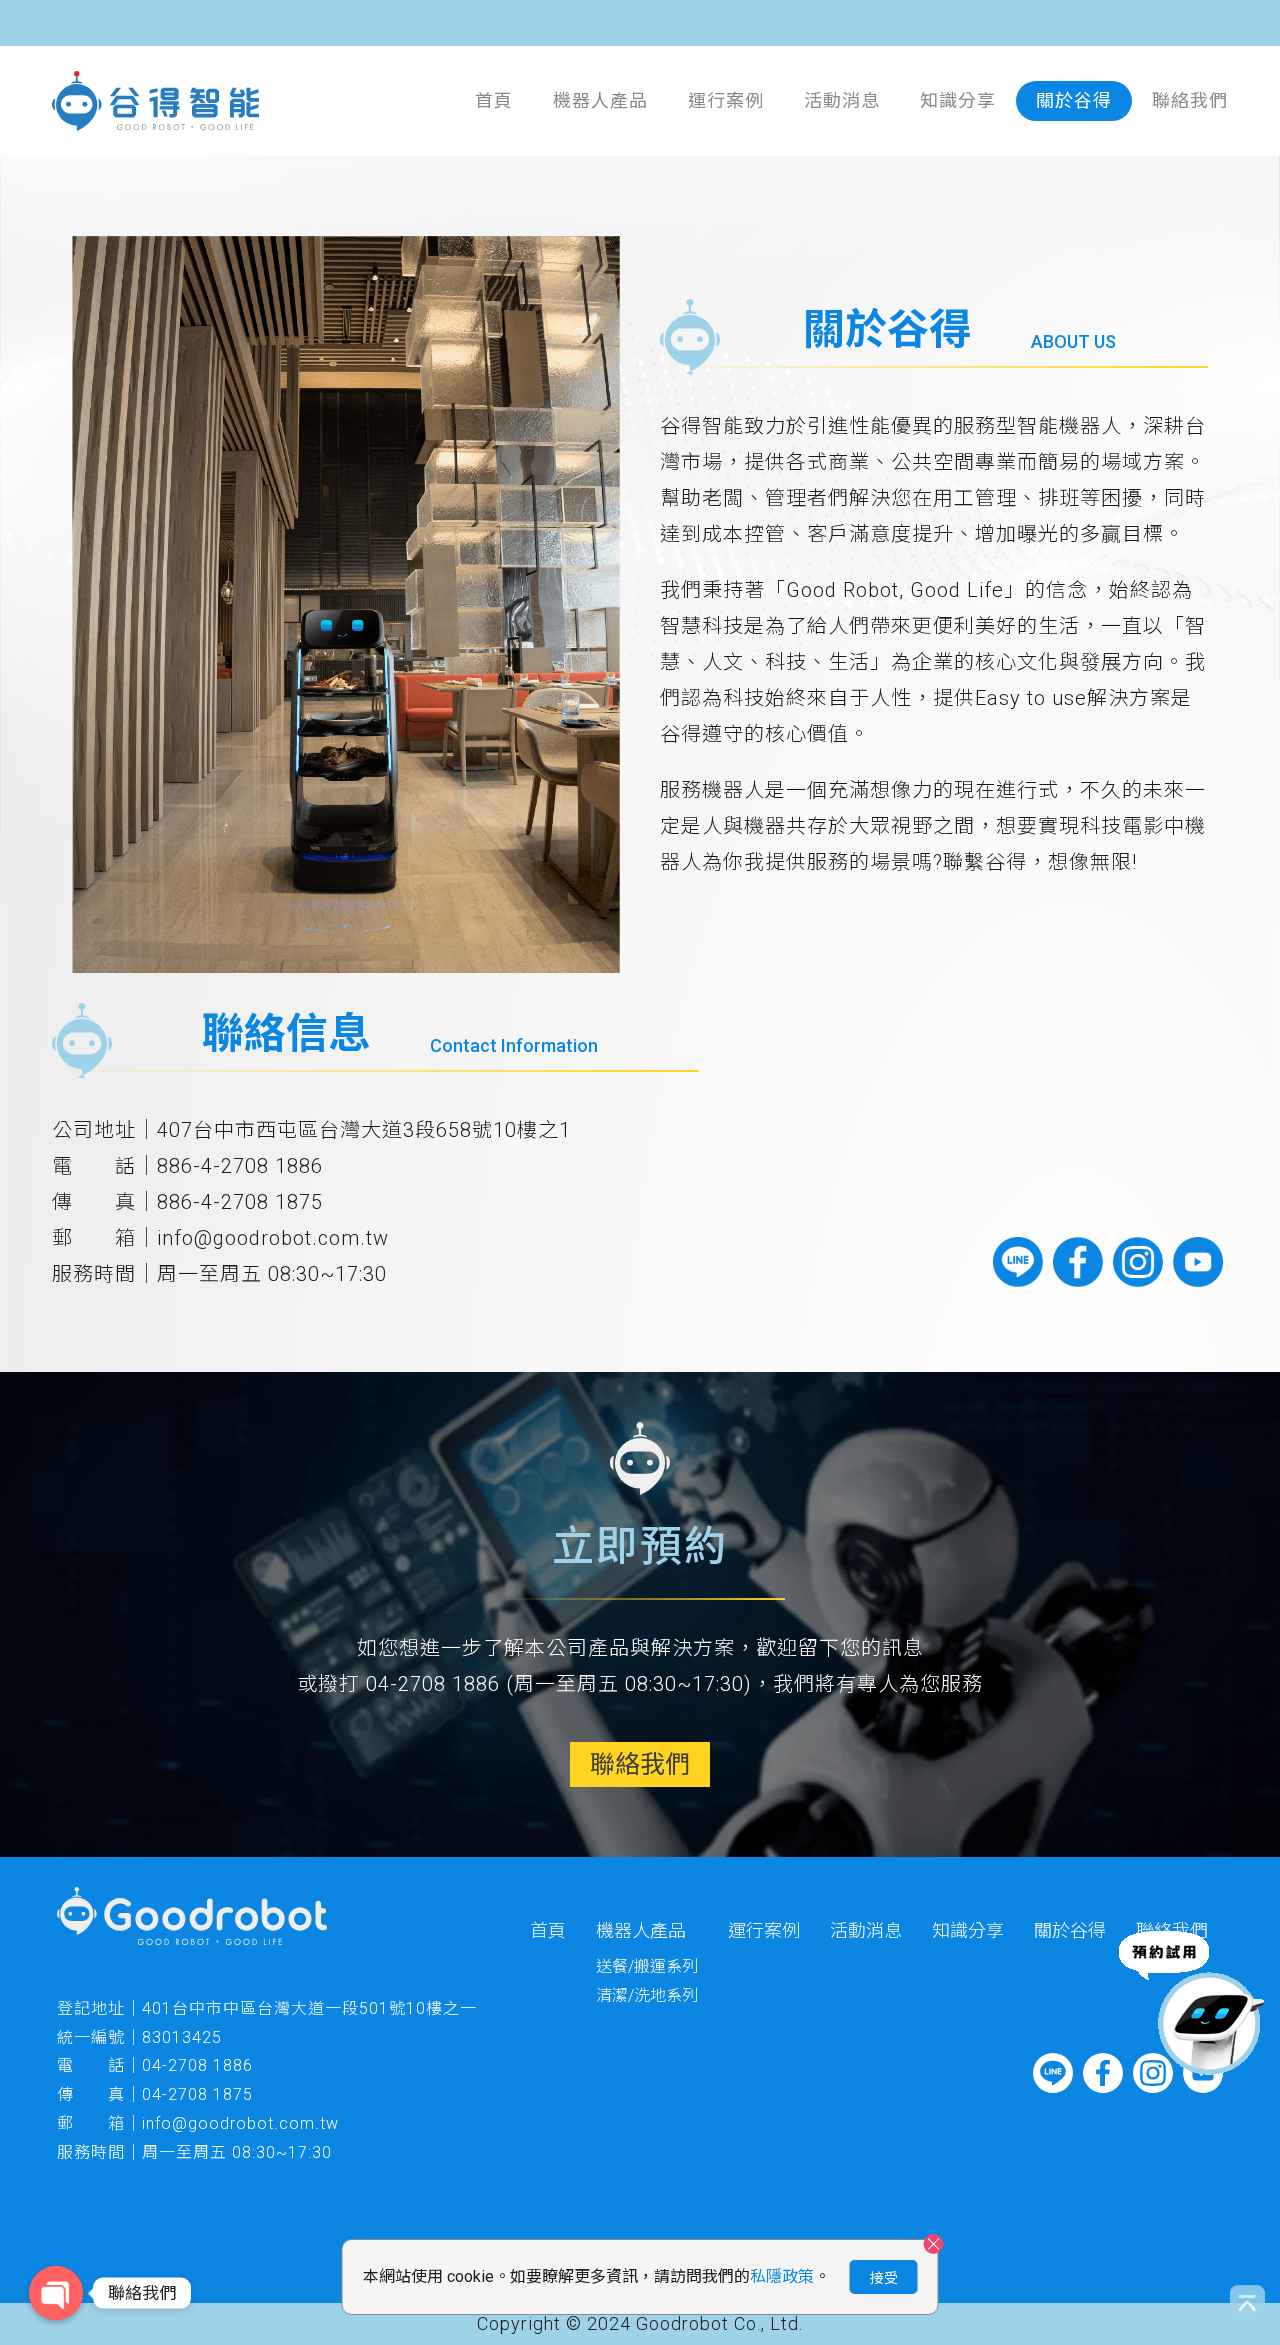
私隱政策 (782, 2276)
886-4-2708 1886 (240, 1166)
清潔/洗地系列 (647, 1995)
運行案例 (726, 100)
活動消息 (842, 100)
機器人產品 (600, 100)
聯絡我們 (1190, 100)
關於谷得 (1074, 100)
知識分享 (958, 100)
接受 (884, 2278)
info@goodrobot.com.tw (273, 1238)
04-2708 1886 (197, 2065)
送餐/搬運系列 (647, 1966)
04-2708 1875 (197, 2094)
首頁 (494, 100)
